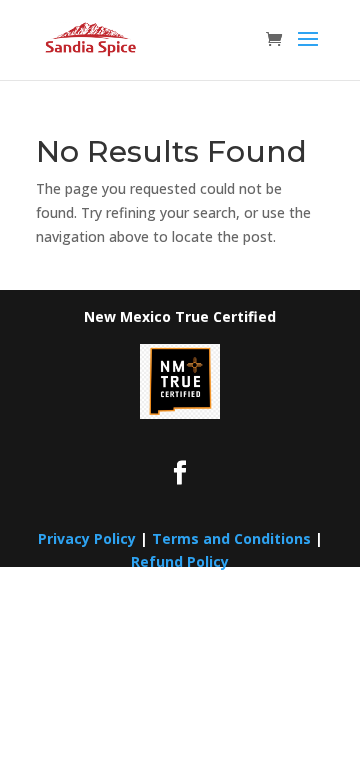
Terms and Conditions (231, 538)
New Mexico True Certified (180, 316)
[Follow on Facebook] (180, 473)
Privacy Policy (87, 538)
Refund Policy (180, 561)
